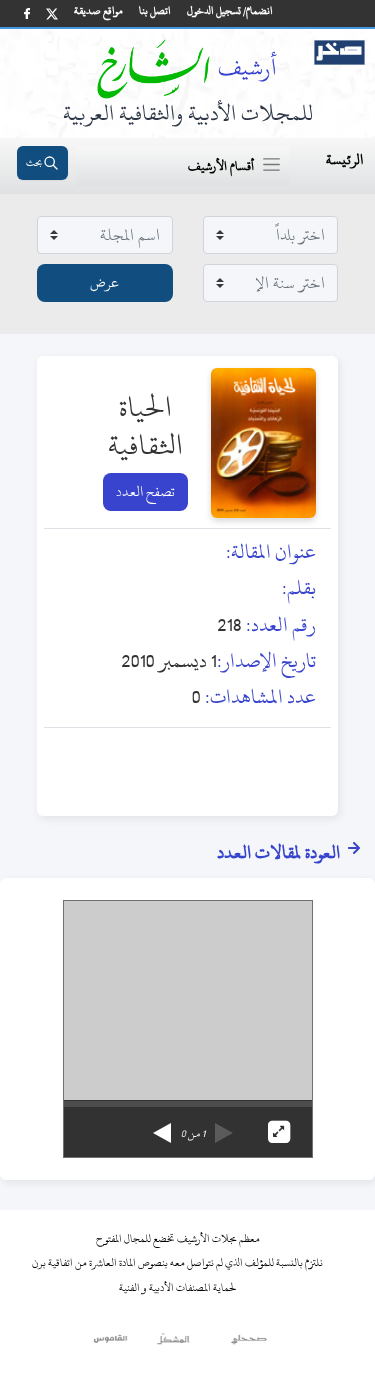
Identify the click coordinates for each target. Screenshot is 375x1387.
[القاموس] (111, 1344)
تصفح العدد (145, 491)
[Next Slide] (162, 1126)
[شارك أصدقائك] (27, 13)
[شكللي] (173, 1344)
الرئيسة (344, 159)
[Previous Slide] (224, 1126)
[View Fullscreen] (279, 1132)
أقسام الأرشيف (221, 166)
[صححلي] (249, 1344)
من (193, 1134)
